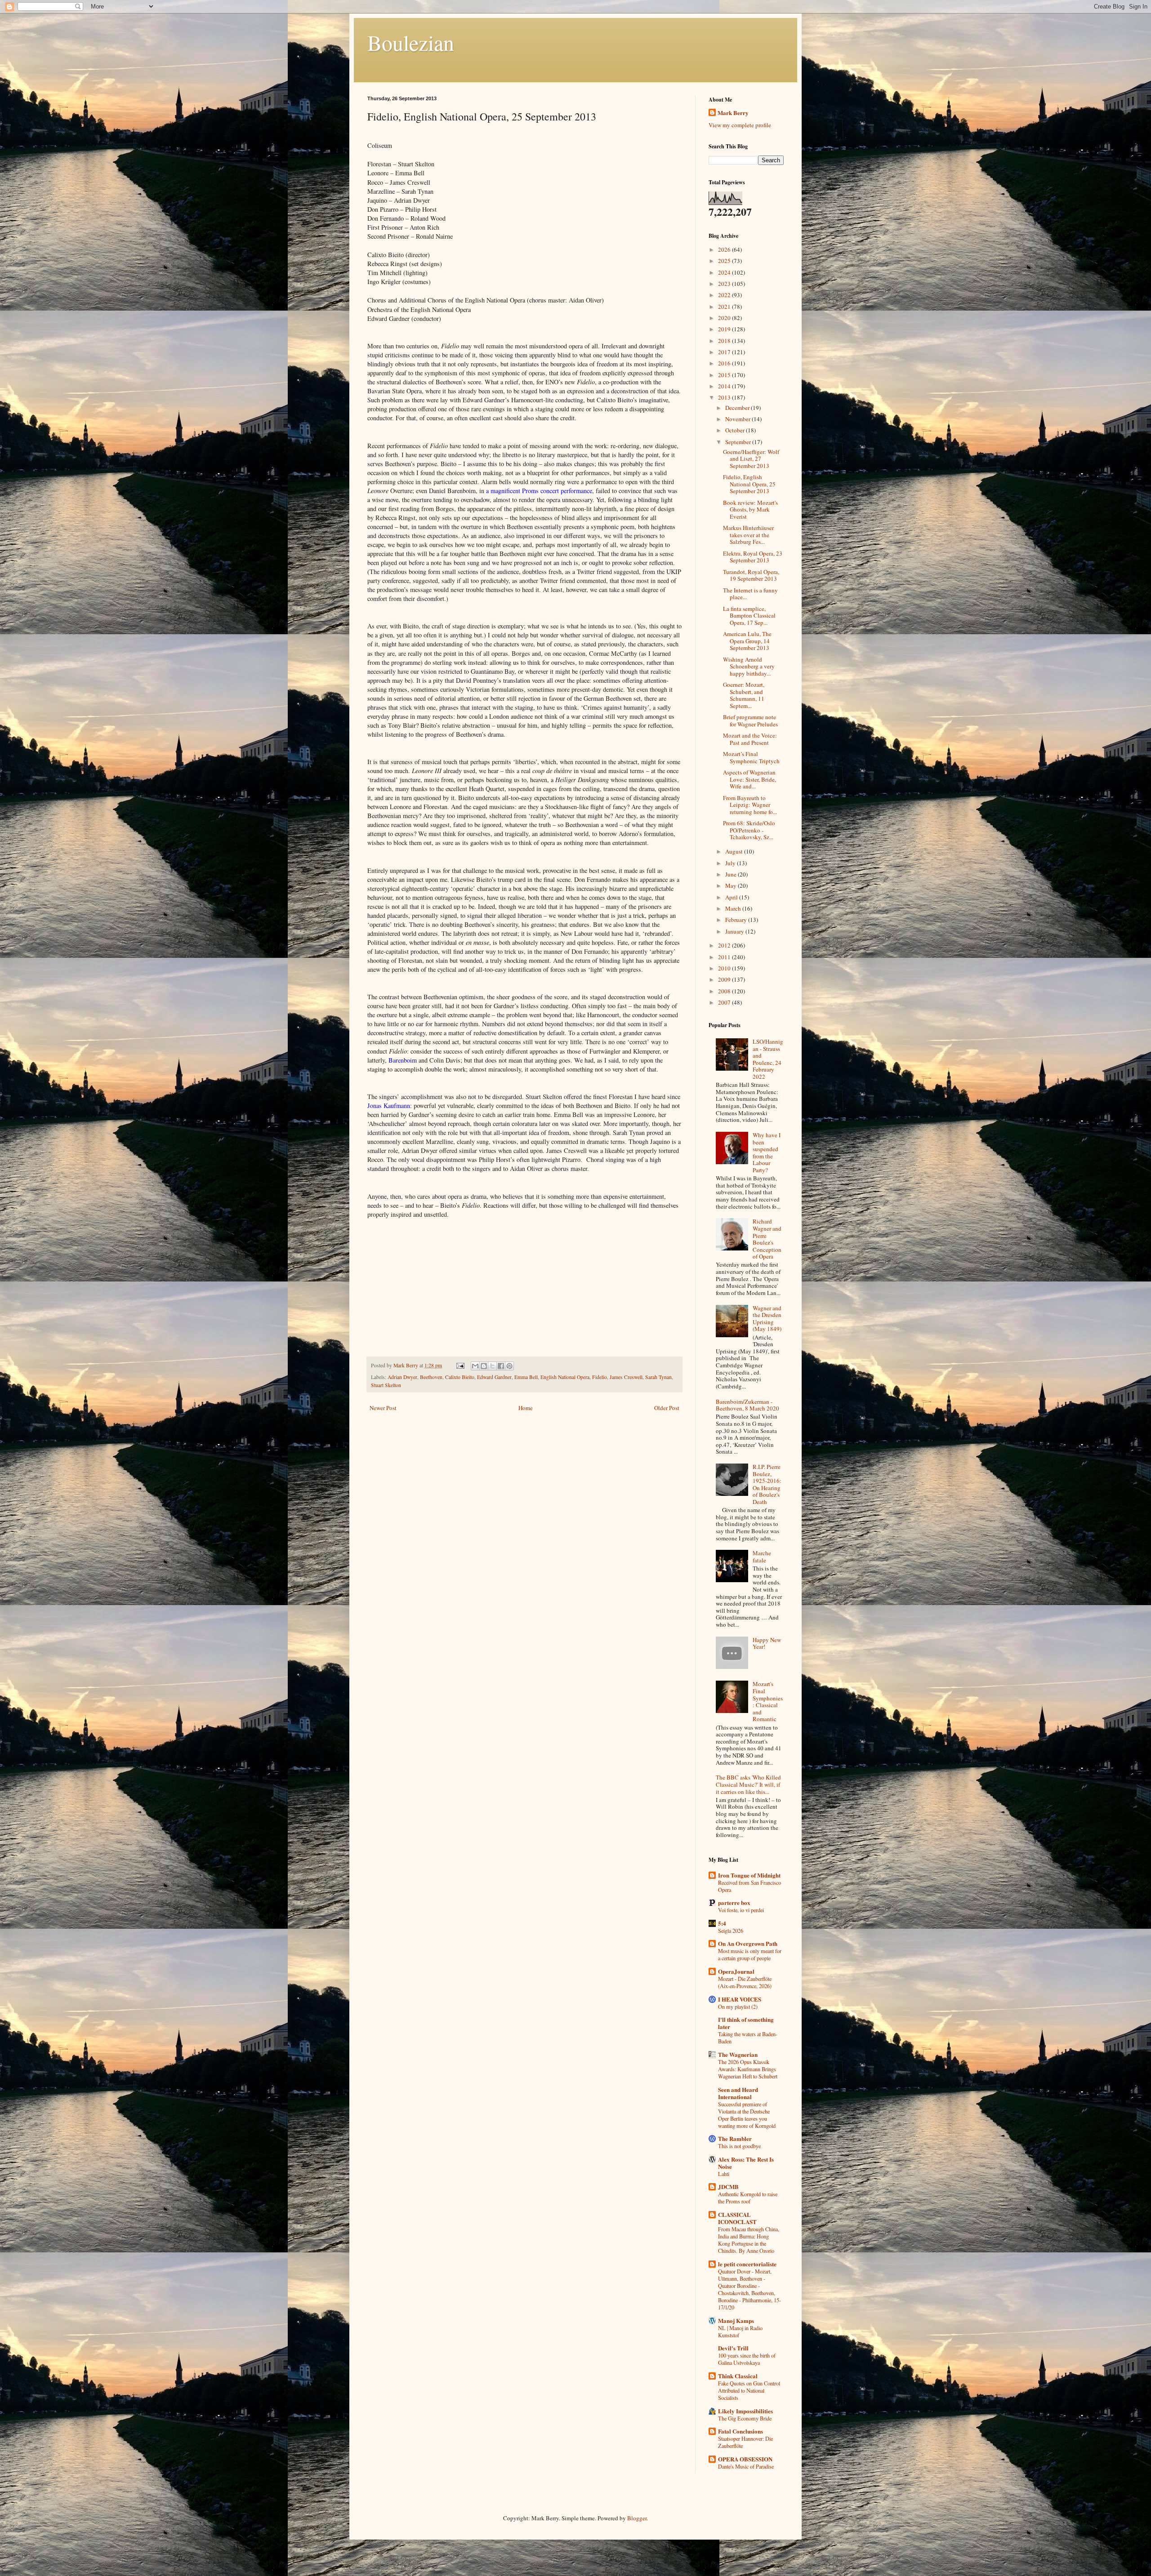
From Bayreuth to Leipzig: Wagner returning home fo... (750, 805)
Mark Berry (733, 113)
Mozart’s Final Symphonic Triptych (751, 757)
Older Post (667, 1408)
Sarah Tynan (658, 1377)
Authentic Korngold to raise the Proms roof (748, 2198)
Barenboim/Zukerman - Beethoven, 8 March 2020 (747, 1405)
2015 (725, 375)
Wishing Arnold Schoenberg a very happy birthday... (749, 666)
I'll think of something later (746, 2023)
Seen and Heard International (738, 2093)
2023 (725, 284)
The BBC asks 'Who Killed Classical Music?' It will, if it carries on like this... (748, 1784)
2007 (725, 1002)
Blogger (637, 2518)
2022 (725, 295)
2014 (725, 386)
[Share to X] (492, 1366)
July (731, 863)
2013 (725, 397)
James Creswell (626, 1377)
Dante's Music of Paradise (746, 2466)
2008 (725, 991)
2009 (725, 979)
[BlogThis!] (484, 1366)
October (736, 430)
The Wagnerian (738, 2054)
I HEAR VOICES (740, 1999)
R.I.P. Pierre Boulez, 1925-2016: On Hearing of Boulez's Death (767, 1484)
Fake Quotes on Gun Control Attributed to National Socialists (749, 2390)
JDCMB (728, 2187)
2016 (725, 363)
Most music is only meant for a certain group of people (750, 1954)
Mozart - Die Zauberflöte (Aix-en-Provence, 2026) (745, 1982)
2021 (725, 307)
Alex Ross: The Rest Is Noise (746, 2163)
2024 (725, 272)
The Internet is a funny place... (750, 594)
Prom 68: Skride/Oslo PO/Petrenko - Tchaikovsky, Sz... (749, 830)
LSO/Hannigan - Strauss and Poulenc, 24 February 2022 (768, 1059)
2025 (725, 261)
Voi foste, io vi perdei (741, 1910)
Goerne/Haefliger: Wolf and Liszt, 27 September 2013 (751, 459)
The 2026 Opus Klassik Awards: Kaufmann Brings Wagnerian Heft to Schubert (748, 2069)
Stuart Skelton (386, 1385)
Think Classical (738, 2376)
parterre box (734, 1902)
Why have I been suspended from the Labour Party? (767, 1152)
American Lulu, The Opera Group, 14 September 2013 (747, 641)
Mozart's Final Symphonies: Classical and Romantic (768, 1701)
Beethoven (431, 1377)
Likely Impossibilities (745, 2411)
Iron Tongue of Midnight (749, 1875)
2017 (725, 352)
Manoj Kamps (736, 2320)
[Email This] (475, 1366)
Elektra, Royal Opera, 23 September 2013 (753, 557)
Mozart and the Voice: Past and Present (750, 739)
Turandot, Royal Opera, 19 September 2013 (751, 575)
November (738, 419)
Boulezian (411, 42)
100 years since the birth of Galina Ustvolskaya (747, 2359)
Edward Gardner (494, 1377)
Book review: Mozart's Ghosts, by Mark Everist (750, 509)
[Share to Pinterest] (509, 1366)
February (737, 920)
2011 (725, 957)
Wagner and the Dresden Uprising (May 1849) (767, 1319)
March (734, 908)
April (732, 897)
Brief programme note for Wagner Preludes (750, 721)
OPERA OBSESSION (745, 2459)
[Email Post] (460, 1365)
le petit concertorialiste (747, 2264)
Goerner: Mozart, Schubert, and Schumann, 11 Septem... (744, 695)
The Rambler (735, 2138)
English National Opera (565, 1377)
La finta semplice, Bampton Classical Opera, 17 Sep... (749, 616)
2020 (725, 318)
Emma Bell (526, 1377)
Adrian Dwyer (402, 1377)
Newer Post (383, 1408)
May (732, 885)
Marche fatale (762, 1557)
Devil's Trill (733, 2348)
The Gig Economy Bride (745, 2418)
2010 (725, 968)
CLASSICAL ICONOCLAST (737, 2218)
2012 (725, 945)
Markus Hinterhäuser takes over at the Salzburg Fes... (748, 535)
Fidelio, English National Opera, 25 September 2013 (749, 484)
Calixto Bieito (460, 1377)
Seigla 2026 (731, 1931)
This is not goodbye (739, 2146)
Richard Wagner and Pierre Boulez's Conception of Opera (767, 1239)
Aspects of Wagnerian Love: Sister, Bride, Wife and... (749, 779)
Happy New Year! (767, 1643)
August (735, 851)
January (735, 931)
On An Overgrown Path (748, 1943)
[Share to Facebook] (501, 1366)
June (732, 874)
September (739, 442)
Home (526, 1408)
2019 (725, 329)
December (738, 408)
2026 (725, 249)
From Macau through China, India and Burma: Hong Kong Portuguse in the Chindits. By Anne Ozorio (749, 2240)
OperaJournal (736, 1971)
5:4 (722, 1923)
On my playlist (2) (738, 2007)
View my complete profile (740, 125)
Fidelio (600, 1377)
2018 (725, 341)
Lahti (724, 2174)
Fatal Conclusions (741, 2431)
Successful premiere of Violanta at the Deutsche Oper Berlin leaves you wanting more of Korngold (747, 2115)
